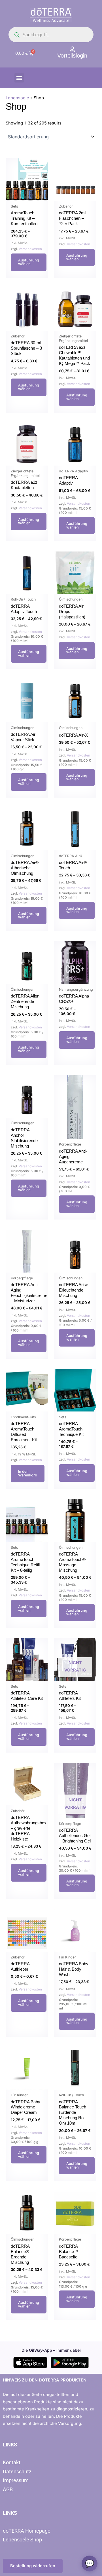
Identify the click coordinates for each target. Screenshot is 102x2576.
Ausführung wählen (29, 262)
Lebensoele (17, 98)
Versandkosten (30, 249)
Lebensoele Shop (22, 2540)
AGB (8, 2489)
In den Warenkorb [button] (28, 1473)
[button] (19, 78)
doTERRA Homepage (27, 2531)
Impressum (16, 2480)
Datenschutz (17, 2472)
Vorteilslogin (72, 56)
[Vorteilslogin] (72, 49)
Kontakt (12, 2462)
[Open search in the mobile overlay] (51, 35)
